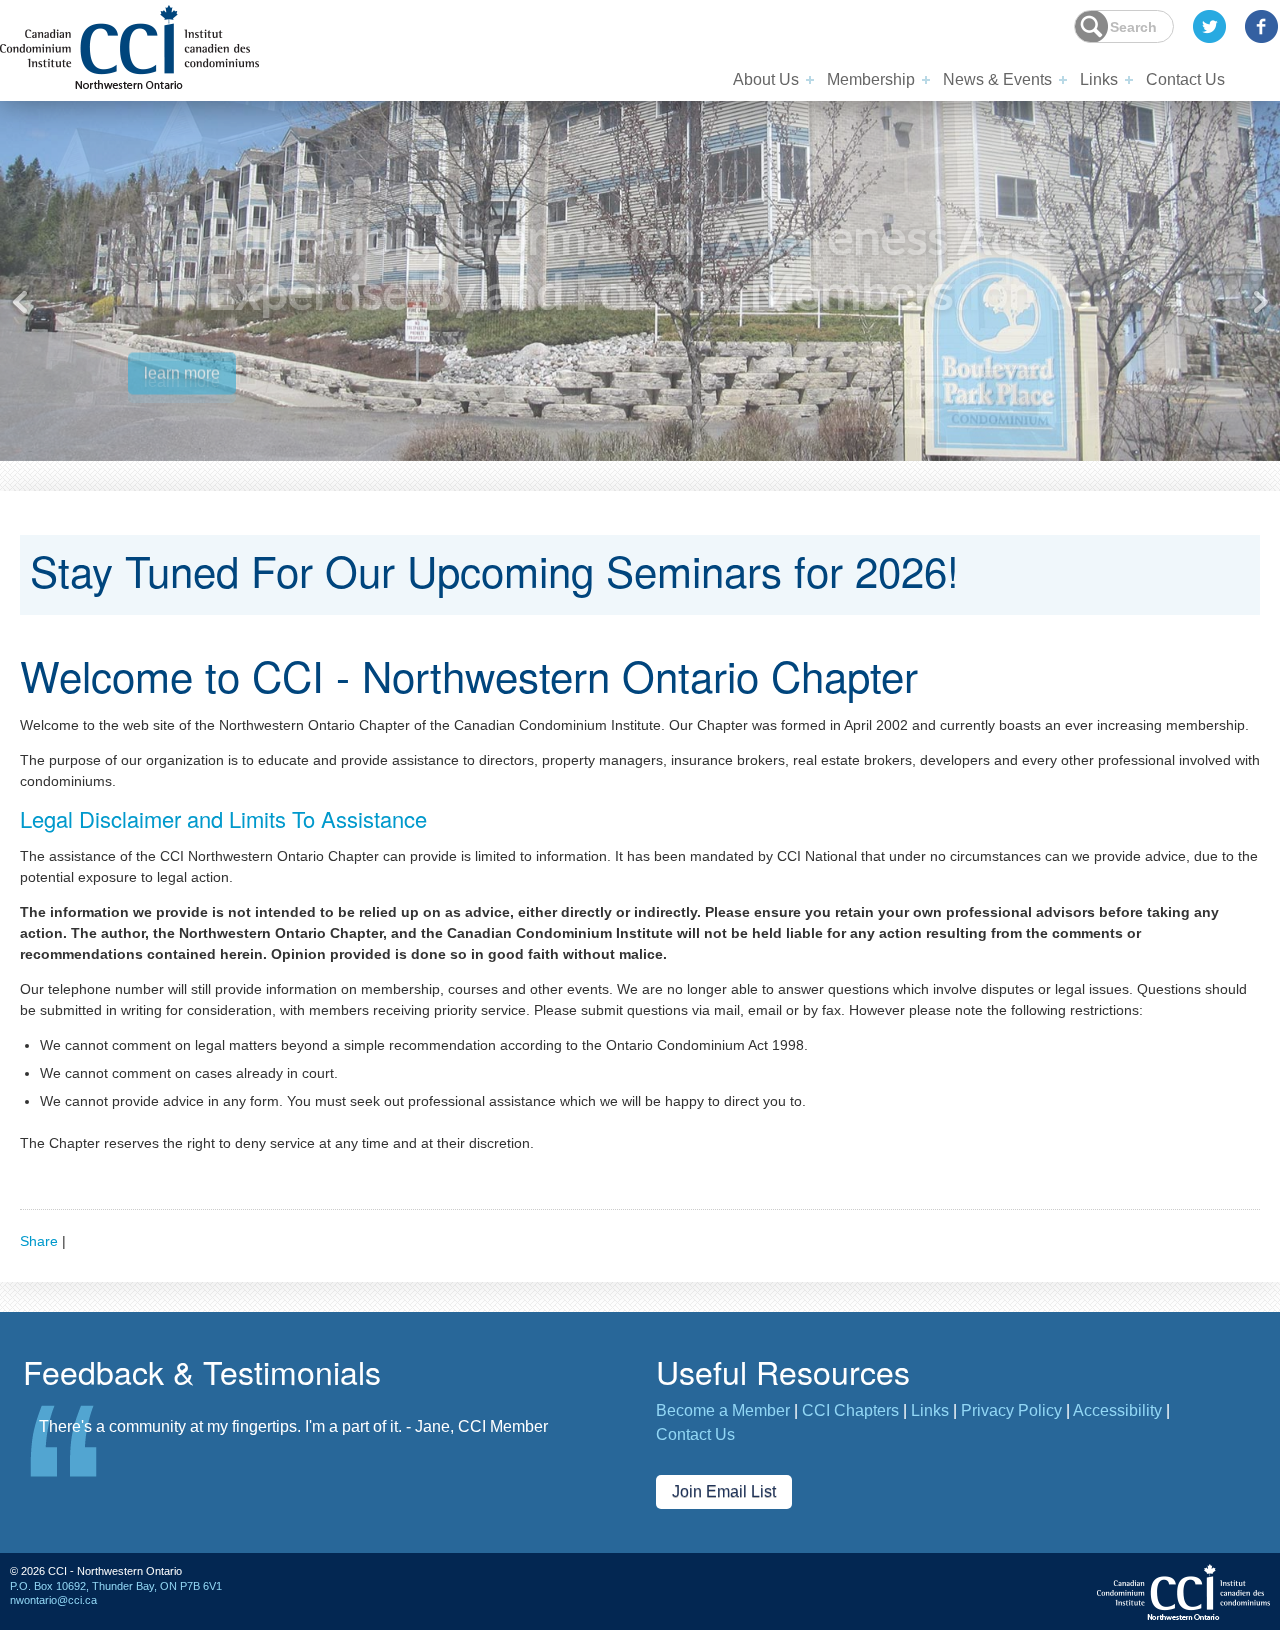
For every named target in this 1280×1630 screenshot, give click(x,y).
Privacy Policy (1011, 1410)
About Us (766, 79)
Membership (871, 79)
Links (1099, 79)
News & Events (997, 79)
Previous (20, 302)
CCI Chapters (850, 1410)
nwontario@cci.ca (53, 1600)
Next (1260, 302)
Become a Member (723, 1410)
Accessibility (1117, 1410)
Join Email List (724, 1491)
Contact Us (1185, 79)
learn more (182, 380)
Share (39, 1241)
